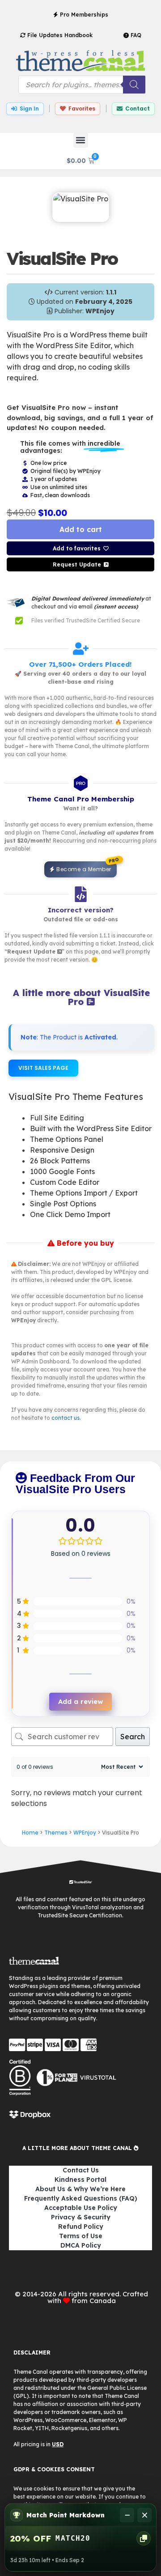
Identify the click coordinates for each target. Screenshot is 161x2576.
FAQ (135, 35)
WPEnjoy (85, 1833)
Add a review (80, 1701)
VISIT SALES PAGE (43, 1068)
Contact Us (81, 2170)
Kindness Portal (80, 2180)
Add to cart (81, 529)
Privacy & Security (81, 2217)
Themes (56, 1833)
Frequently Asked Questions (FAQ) (81, 2198)
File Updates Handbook (59, 35)
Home (30, 1833)
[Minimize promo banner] (127, 2515)
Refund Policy (81, 2227)
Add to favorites (77, 548)
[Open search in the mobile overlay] (82, 85)
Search (133, 1737)
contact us (66, 1418)
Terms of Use (81, 2236)
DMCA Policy (81, 2245)
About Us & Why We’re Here (80, 2189)
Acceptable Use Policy (81, 2208)
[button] (81, 140)
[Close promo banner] (144, 2515)
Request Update (77, 564)
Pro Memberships (83, 15)
